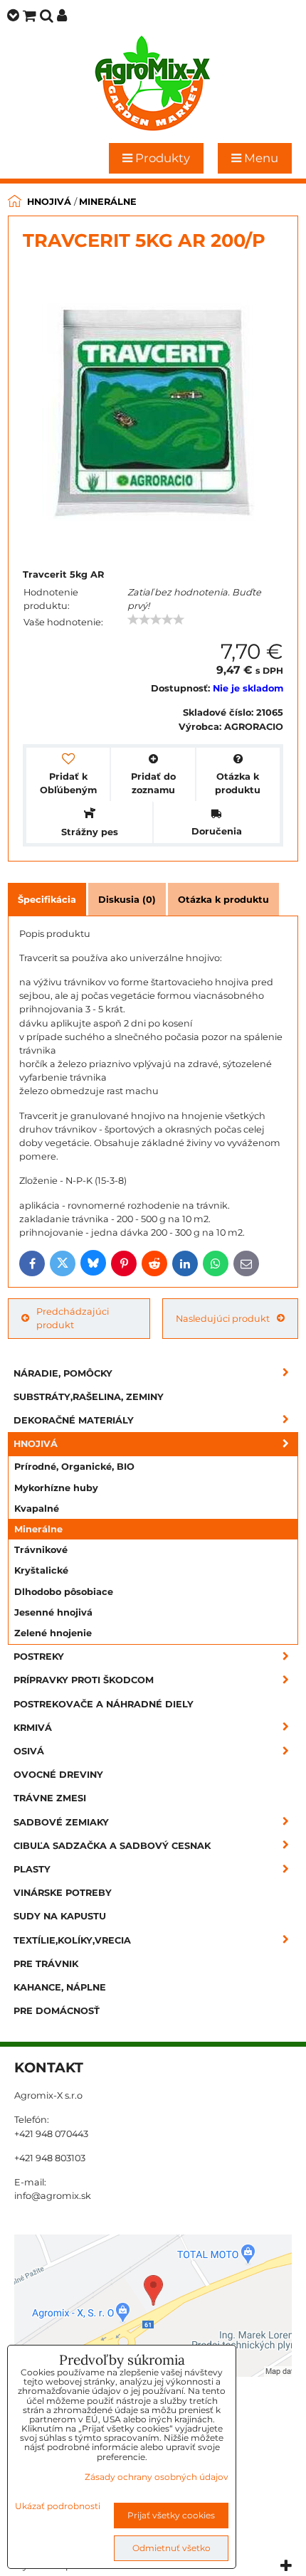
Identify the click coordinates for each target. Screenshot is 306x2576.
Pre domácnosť (57, 2011)
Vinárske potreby (63, 1893)
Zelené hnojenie (53, 1633)
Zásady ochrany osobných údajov (157, 2477)
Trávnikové (41, 1550)
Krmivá (33, 1728)
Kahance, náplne (60, 1987)
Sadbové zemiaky (61, 1822)
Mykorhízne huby (56, 1488)
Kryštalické (41, 1570)
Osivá (29, 1751)
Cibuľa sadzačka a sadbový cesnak (112, 1846)
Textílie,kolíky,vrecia (72, 1940)
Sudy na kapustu (60, 1916)
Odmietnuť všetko (172, 2548)
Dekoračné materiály (74, 1420)
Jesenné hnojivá (53, 1612)
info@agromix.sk (53, 2196)
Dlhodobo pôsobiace (64, 1592)
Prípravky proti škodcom (84, 1680)
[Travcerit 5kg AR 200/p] (151, 409)
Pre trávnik (46, 1964)
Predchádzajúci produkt (73, 1318)
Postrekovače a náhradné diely (104, 1704)
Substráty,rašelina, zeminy (89, 1397)
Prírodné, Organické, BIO (74, 1467)
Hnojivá (36, 1444)
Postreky (39, 1657)
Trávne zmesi (50, 1798)
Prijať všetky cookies (171, 2515)
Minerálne (38, 1529)
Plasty (32, 1869)
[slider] (156, 620)
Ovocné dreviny (58, 1775)
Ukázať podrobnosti (58, 2506)
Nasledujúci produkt (223, 1319)
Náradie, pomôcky (63, 1373)
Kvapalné (37, 1509)
